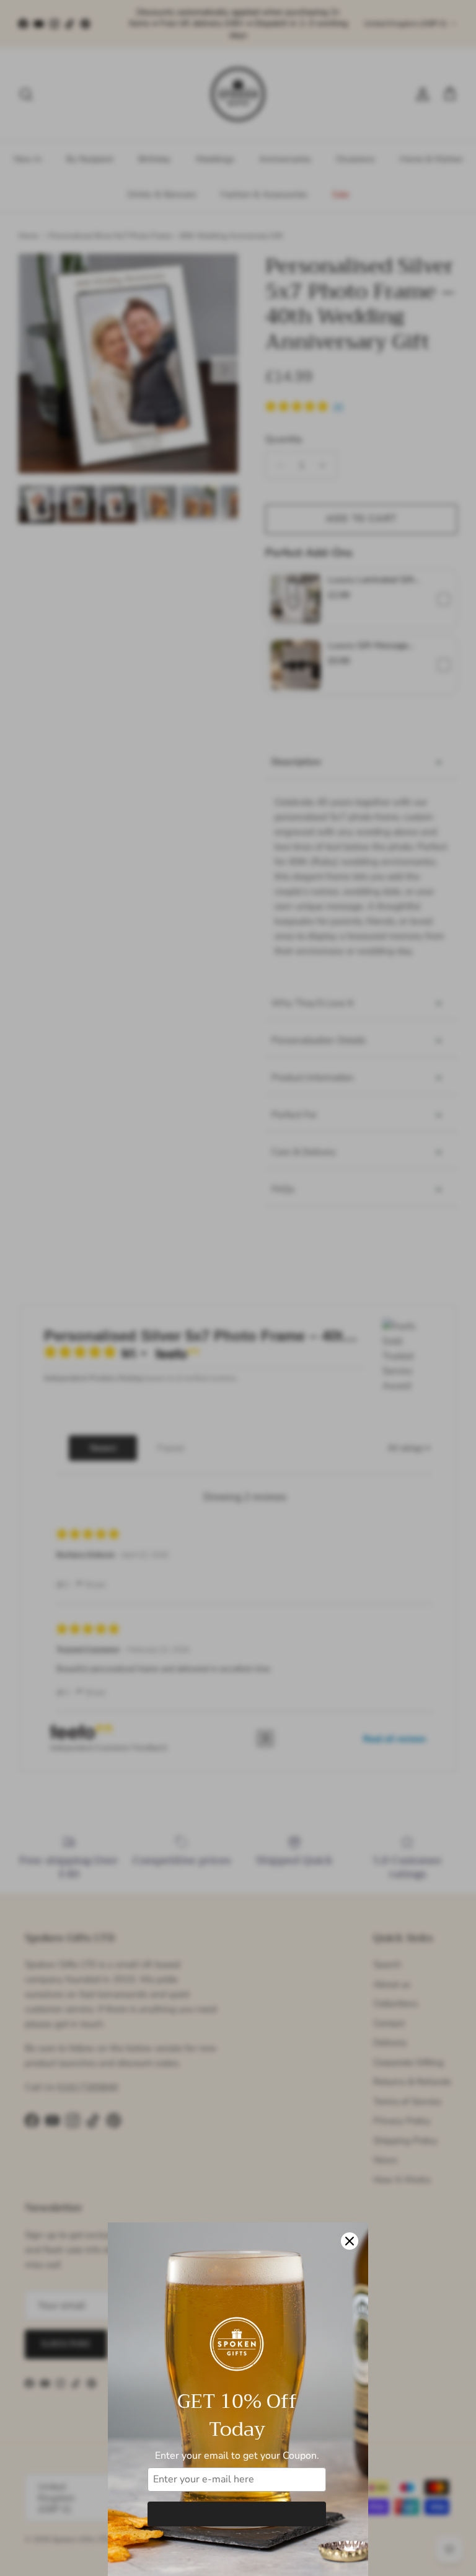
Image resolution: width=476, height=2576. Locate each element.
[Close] (350, 2241)
